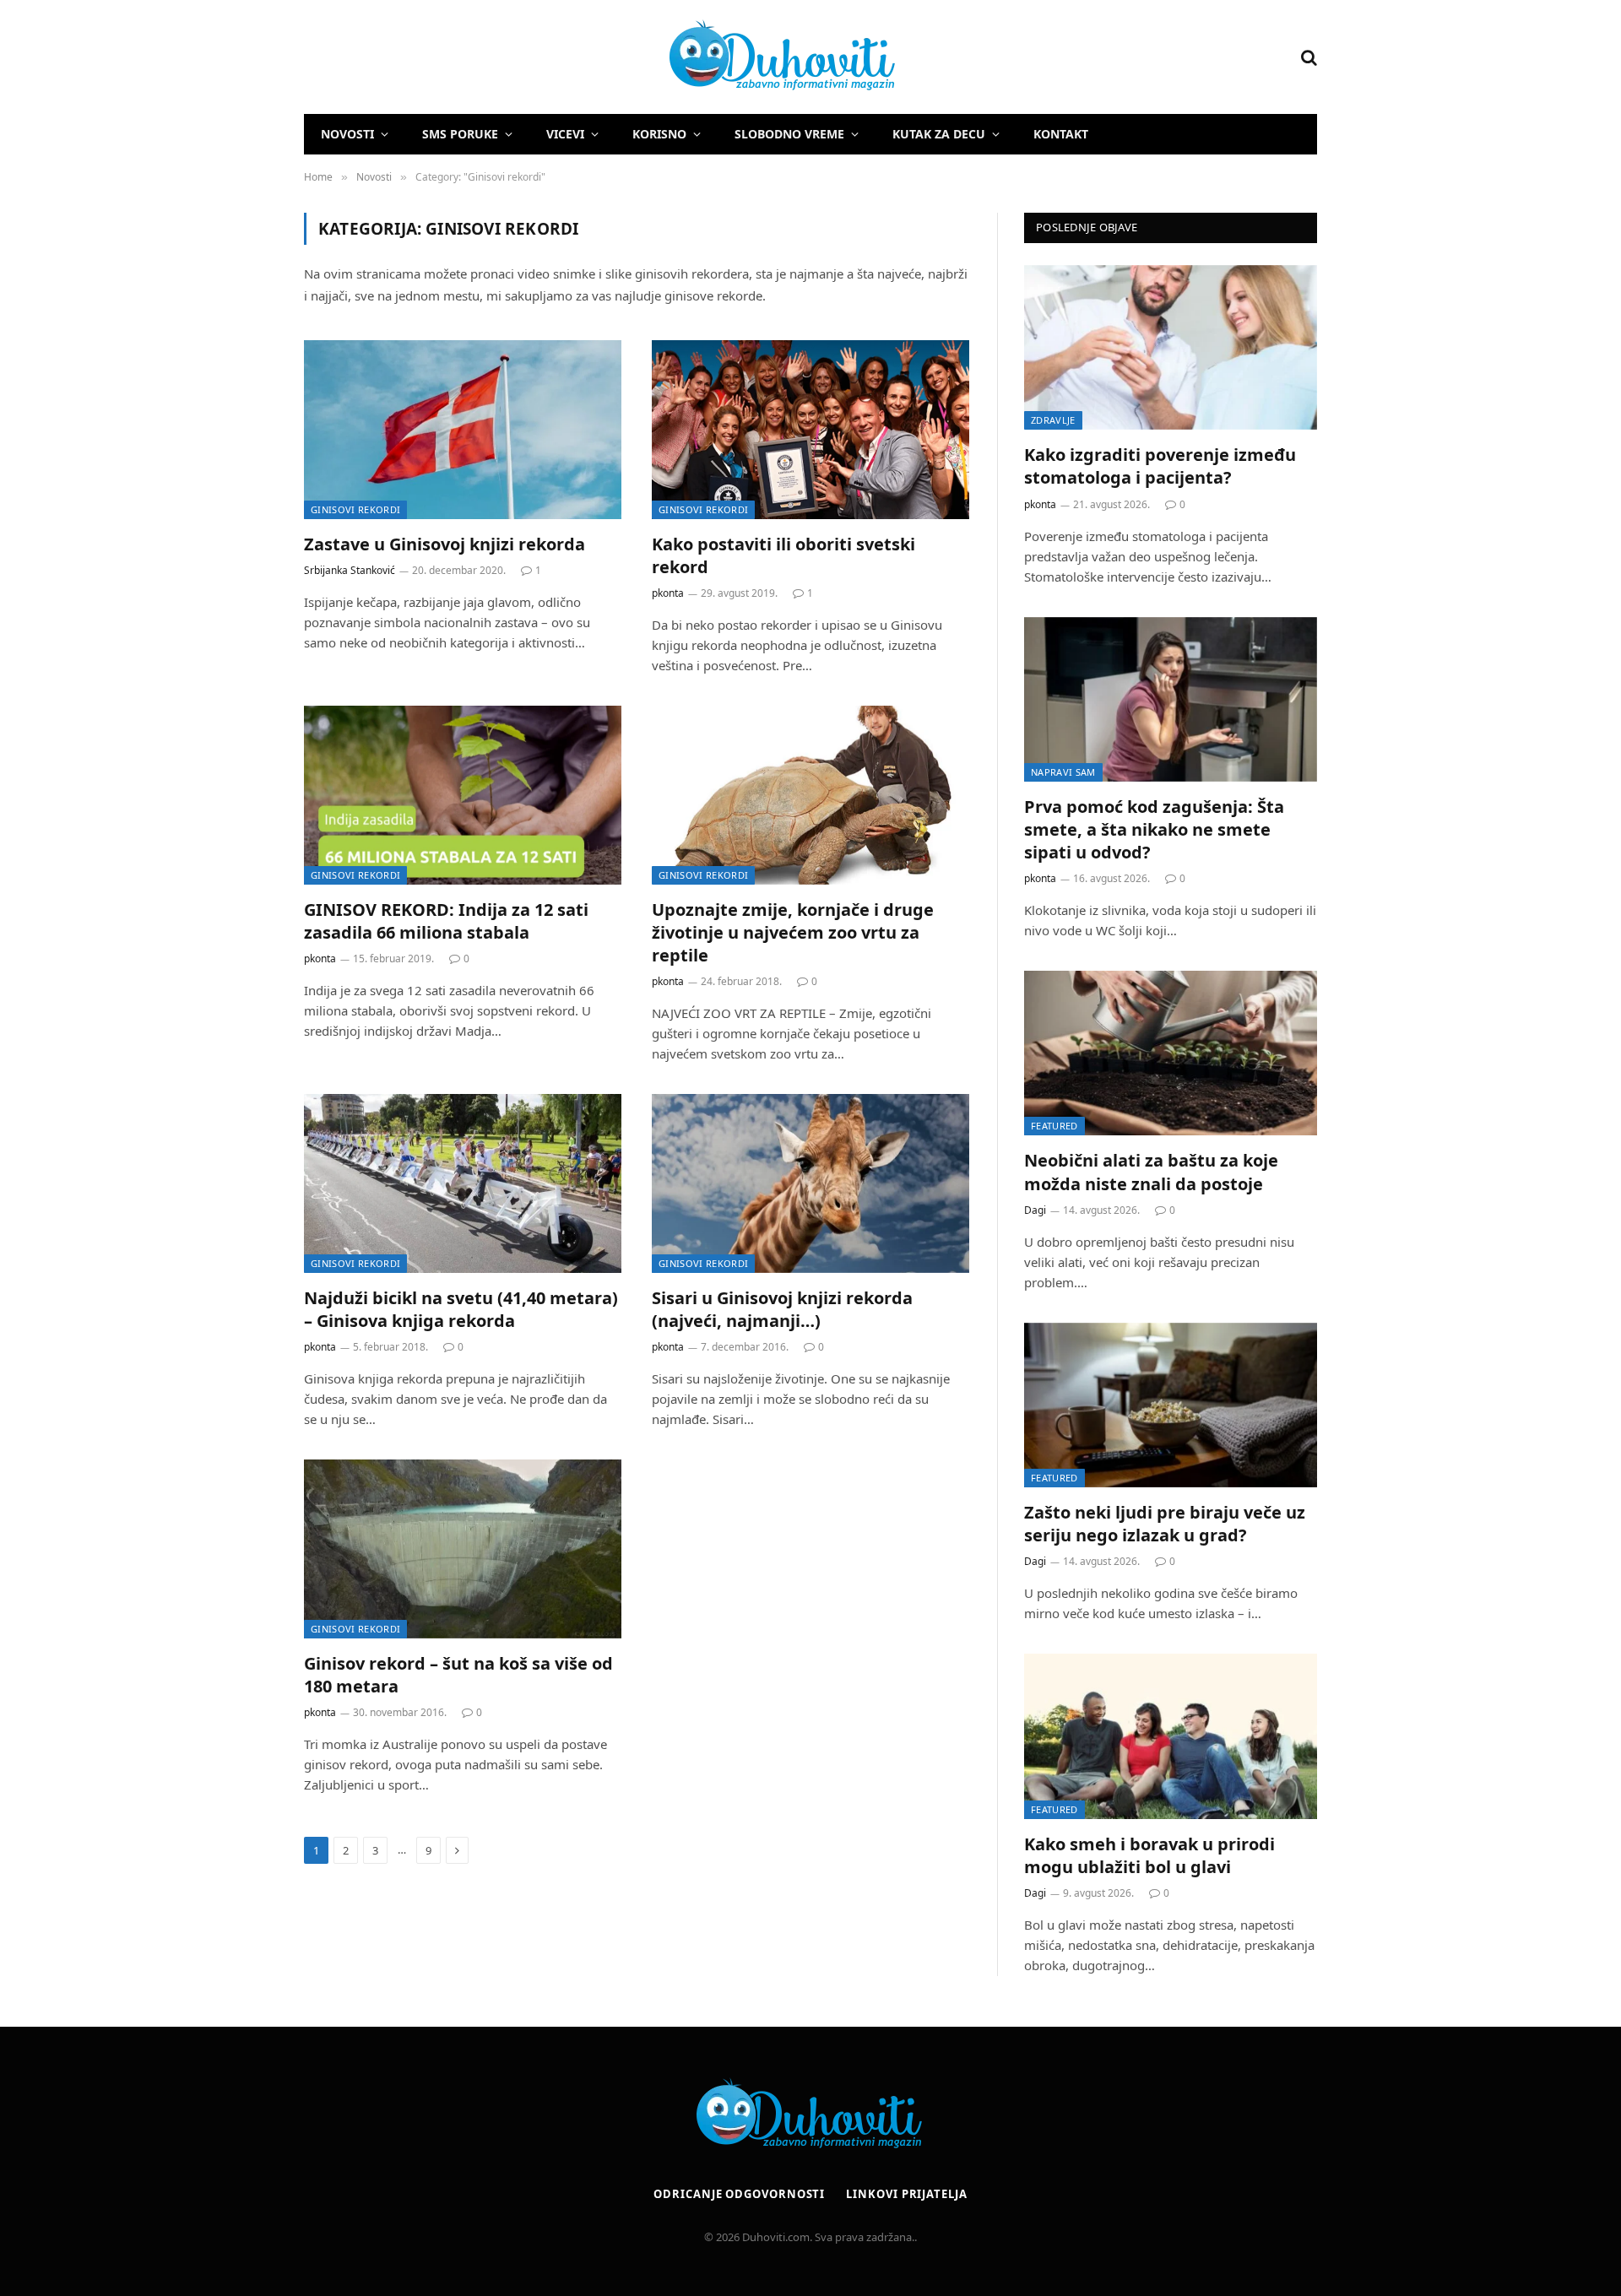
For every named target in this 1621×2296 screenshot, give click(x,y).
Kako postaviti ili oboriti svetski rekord (783, 555)
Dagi (1035, 1210)
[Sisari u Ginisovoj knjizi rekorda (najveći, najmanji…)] (810, 1183)
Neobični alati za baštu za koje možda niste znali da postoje (1151, 1172)
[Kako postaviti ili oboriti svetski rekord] (810, 430)
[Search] (1307, 57)
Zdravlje (1053, 420)
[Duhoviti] (601, 57)
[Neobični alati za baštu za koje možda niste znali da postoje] (1171, 1053)
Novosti (347, 134)
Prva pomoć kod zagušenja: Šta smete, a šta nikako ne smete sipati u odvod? (1154, 829)
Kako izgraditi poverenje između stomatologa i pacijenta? (1160, 466)
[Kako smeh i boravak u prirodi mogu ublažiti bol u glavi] (1171, 1736)
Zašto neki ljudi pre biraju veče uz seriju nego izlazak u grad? (1165, 1524)
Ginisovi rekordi (355, 509)
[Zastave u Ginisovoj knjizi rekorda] (463, 430)
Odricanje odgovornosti (739, 2194)
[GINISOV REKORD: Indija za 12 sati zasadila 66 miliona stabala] (463, 795)
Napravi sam (1063, 772)
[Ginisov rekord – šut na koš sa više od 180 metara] (463, 1549)
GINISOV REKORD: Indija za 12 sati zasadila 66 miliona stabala (446, 921)
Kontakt (1061, 134)
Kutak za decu (939, 134)
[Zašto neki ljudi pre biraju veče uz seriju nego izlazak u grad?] (1171, 1405)
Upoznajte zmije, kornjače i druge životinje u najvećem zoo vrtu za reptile (793, 932)
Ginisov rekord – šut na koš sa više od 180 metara (458, 1675)
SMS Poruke (460, 134)
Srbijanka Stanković (350, 570)
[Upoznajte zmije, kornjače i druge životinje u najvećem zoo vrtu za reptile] (810, 795)
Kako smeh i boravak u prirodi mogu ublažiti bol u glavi (1149, 1855)
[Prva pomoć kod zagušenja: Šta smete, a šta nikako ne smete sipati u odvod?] (1171, 699)
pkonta (668, 593)
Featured (1054, 1126)
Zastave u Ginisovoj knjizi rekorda (445, 544)
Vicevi (565, 134)
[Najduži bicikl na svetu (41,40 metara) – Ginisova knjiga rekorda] (463, 1183)
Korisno (659, 134)
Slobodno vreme (789, 134)
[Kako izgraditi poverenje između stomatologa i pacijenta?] (1171, 347)
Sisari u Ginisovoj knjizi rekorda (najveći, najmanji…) (782, 1309)
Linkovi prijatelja (906, 2194)
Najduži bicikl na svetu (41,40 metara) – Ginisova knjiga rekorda (461, 1309)
